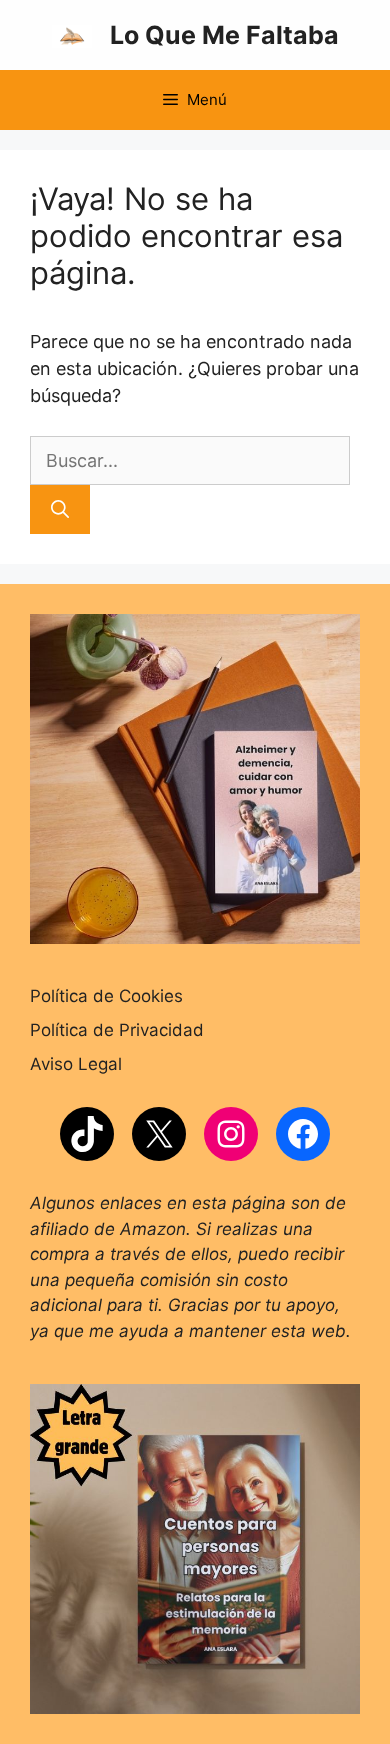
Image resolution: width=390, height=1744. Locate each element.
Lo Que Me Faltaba (224, 35)
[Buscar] (60, 509)
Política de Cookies (106, 996)
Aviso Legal (76, 1064)
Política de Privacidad (117, 1030)
